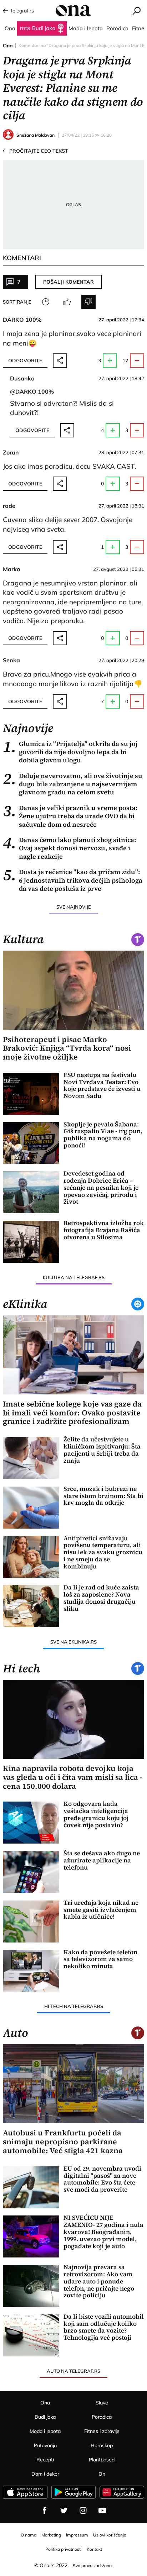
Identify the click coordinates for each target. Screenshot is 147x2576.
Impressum (77, 2535)
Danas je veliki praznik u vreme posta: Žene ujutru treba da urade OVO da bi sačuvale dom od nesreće (70, 816)
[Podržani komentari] (67, 302)
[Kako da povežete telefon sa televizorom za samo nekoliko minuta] (31, 1971)
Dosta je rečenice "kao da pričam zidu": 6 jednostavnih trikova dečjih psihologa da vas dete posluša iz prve (73, 880)
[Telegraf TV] (102, 2511)
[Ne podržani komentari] (88, 302)
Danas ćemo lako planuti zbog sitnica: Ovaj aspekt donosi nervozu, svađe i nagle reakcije (70, 848)
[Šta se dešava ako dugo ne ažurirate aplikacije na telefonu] (31, 1872)
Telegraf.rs (22, 11)
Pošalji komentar (69, 282)
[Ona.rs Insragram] (83, 2511)
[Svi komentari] (46, 302)
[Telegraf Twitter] (64, 2511)
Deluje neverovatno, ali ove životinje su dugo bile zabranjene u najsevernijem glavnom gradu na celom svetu (73, 784)
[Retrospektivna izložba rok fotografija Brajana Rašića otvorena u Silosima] (31, 1242)
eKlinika (25, 1304)
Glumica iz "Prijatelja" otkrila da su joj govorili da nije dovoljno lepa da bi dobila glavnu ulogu (70, 752)
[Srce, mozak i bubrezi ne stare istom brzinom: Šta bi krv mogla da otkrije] (31, 1508)
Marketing (51, 2535)
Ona (8, 46)
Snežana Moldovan (36, 135)
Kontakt (94, 2549)
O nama (29, 2535)
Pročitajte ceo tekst (36, 151)
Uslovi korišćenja (110, 2535)
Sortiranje (17, 302)
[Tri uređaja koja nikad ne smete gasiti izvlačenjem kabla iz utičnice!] (31, 1922)
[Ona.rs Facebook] (45, 2511)
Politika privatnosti (64, 2549)
